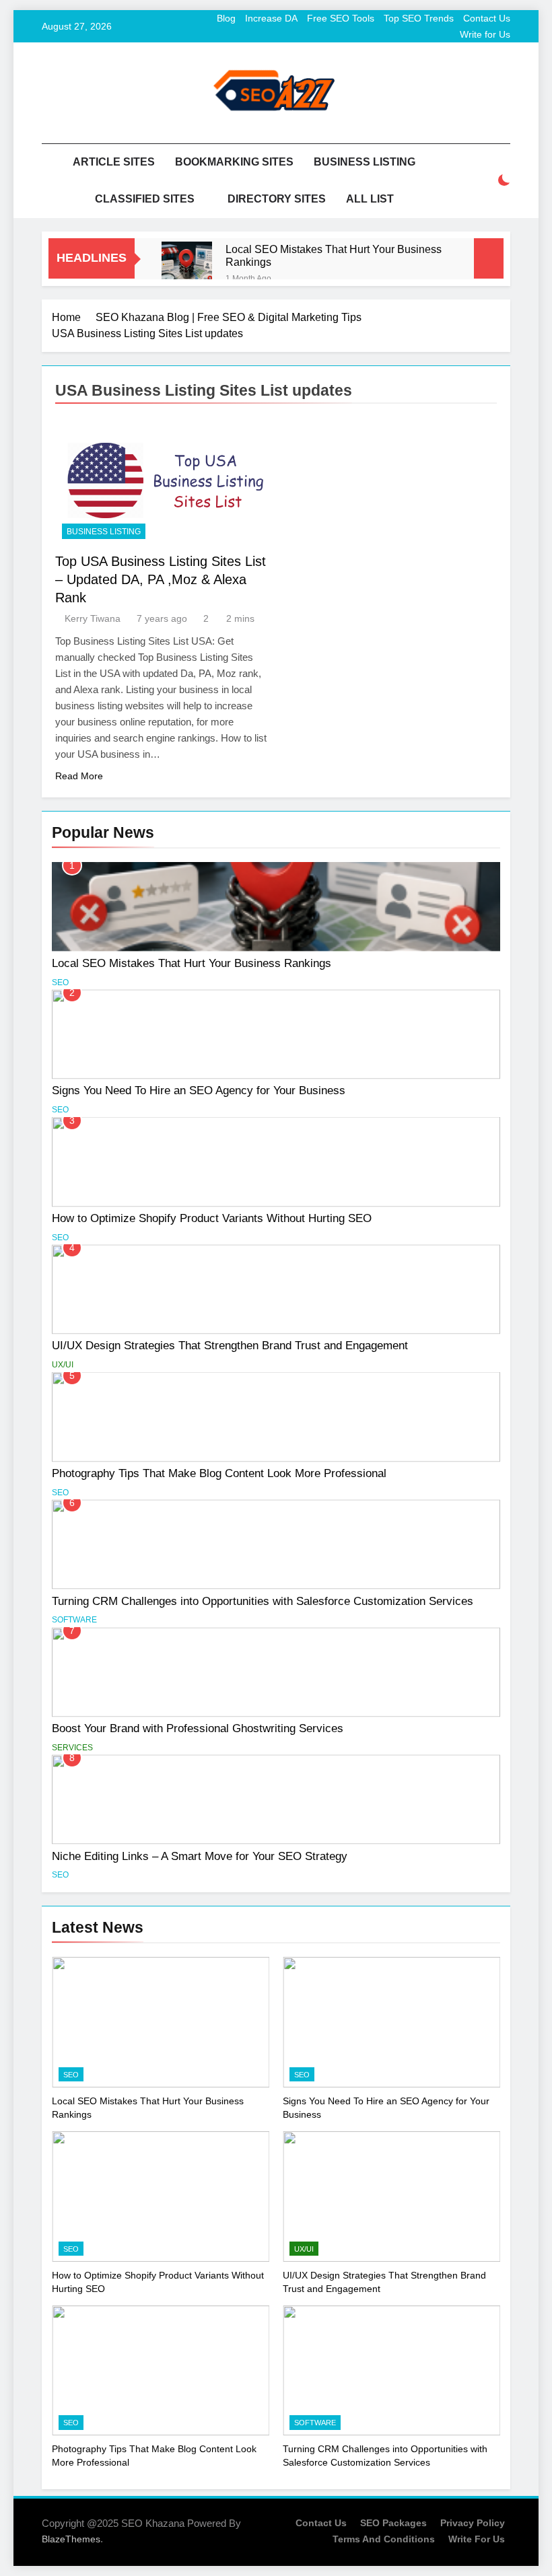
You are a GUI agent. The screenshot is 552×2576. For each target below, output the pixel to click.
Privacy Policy (473, 2523)
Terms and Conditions (384, 2539)
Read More (79, 776)
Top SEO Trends (419, 18)
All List (370, 199)
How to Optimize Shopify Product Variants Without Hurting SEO (212, 1218)
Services (72, 1748)
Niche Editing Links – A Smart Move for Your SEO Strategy (200, 1856)
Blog (226, 18)
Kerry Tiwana (93, 618)
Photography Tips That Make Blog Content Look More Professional (219, 1473)
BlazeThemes (71, 2539)
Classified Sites (145, 199)
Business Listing (365, 162)
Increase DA (271, 18)
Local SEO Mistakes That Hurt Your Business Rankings (334, 255)
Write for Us (485, 34)
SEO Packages (393, 2523)
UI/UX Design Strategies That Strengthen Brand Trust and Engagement (230, 1345)
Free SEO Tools (341, 18)
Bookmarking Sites (234, 162)
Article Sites (114, 162)
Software (74, 1620)
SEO (60, 982)
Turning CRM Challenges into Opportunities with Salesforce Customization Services (263, 1601)
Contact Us (487, 18)
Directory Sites (277, 199)
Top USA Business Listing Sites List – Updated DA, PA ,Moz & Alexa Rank (161, 579)
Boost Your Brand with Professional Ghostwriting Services (198, 1728)
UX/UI (63, 1365)
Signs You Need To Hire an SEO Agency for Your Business (199, 1090)
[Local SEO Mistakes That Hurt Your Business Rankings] (187, 267)
